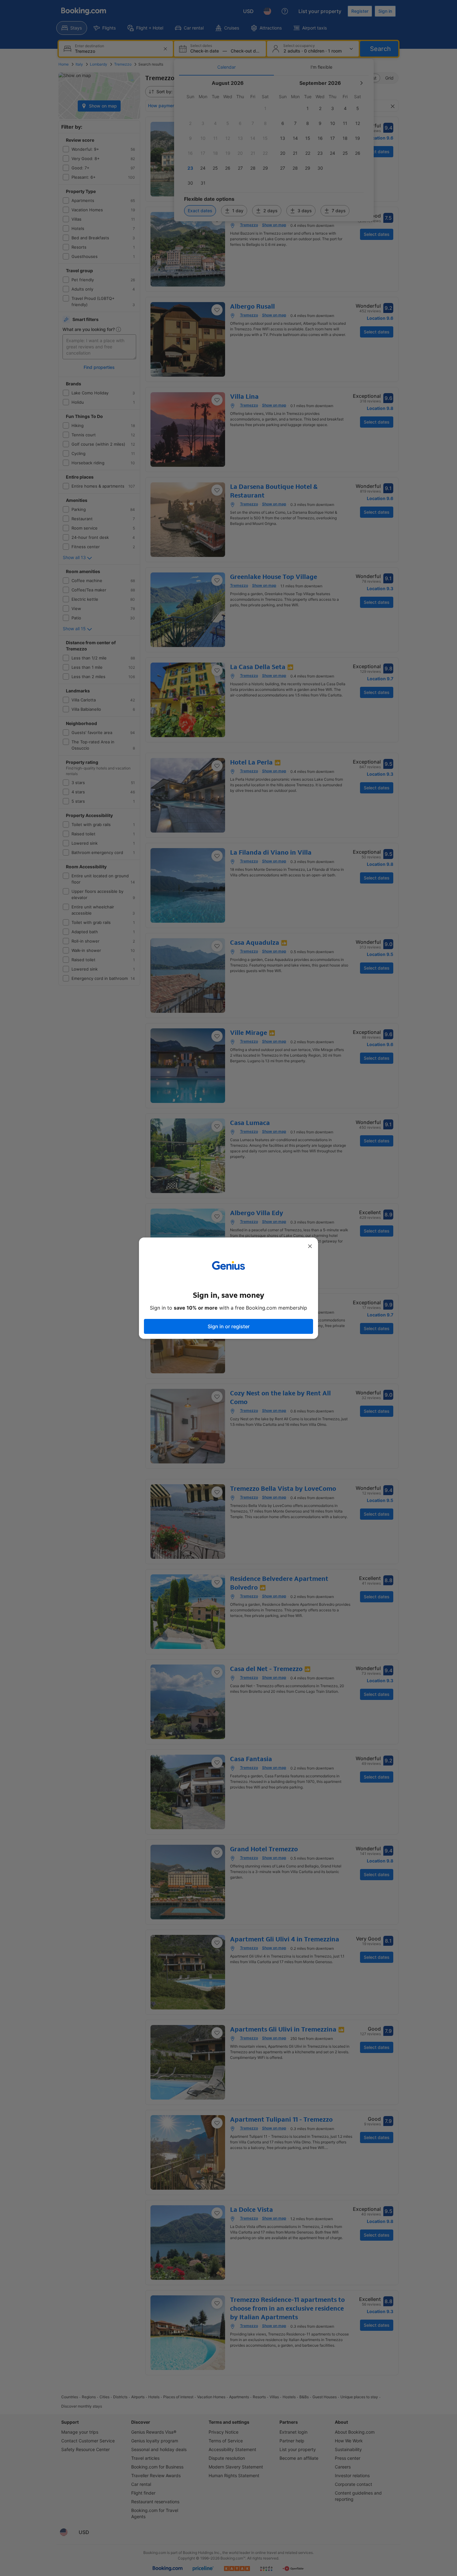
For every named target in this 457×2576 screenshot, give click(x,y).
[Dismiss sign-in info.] (310, 1246)
